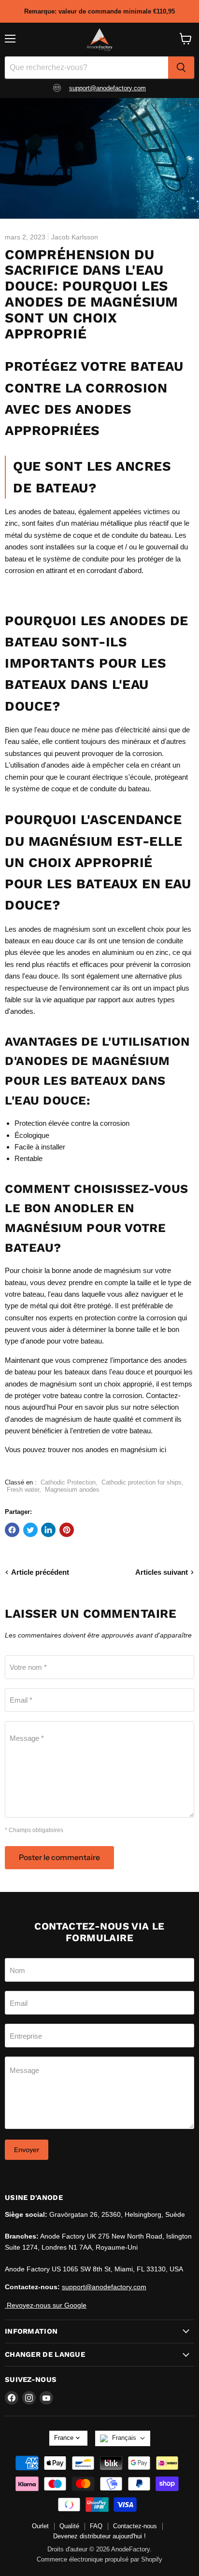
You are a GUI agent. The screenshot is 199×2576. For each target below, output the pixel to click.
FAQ (96, 2526)
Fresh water (23, 1490)
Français (124, 2438)
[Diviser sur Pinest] (67, 1530)
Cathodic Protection (68, 1482)
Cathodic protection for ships (142, 1482)
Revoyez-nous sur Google (46, 2305)
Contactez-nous (135, 2526)
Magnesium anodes (72, 1490)
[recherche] (181, 68)
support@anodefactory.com (107, 88)
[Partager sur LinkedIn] (48, 1530)
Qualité (69, 2526)
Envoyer (27, 2150)
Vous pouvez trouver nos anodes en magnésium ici (85, 1449)
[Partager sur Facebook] (12, 1530)
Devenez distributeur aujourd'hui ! (99, 2536)
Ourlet (40, 2526)
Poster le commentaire (59, 1857)
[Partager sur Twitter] (30, 1530)
